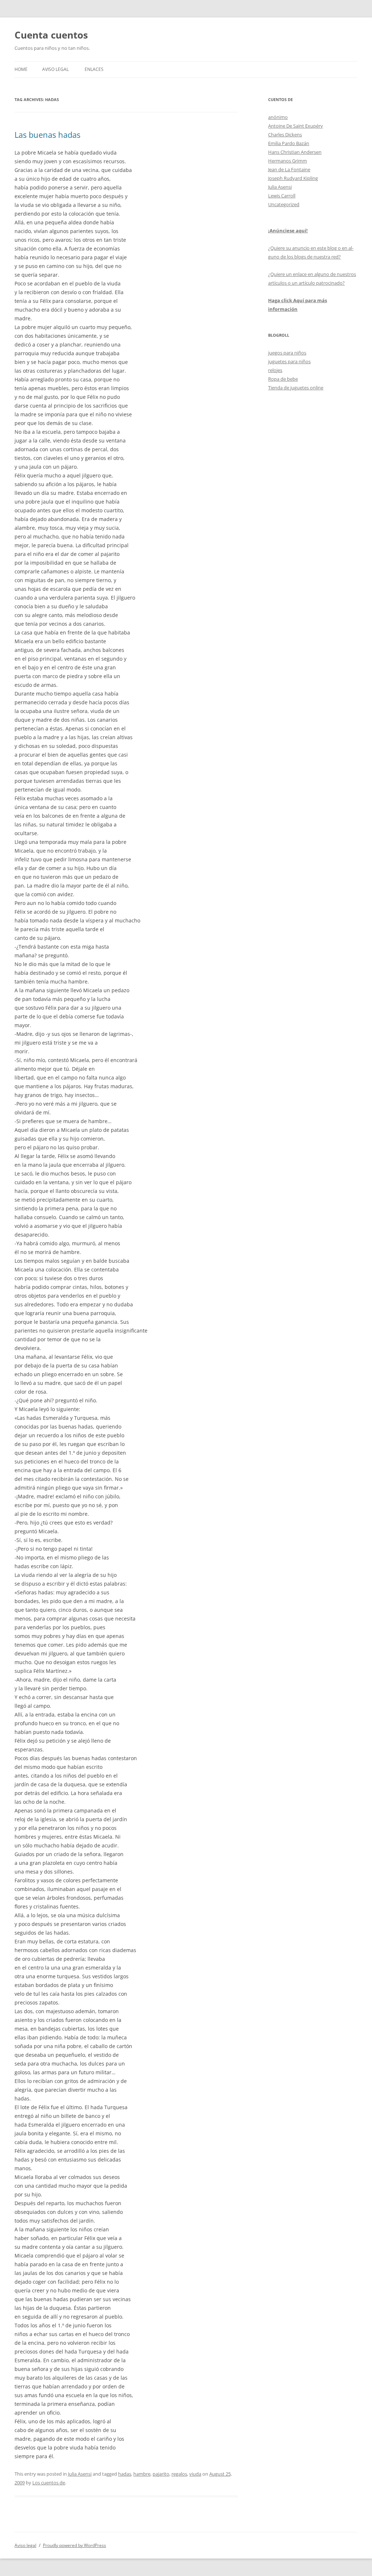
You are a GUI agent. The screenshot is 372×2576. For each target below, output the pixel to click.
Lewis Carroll (282, 196)
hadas (125, 2474)
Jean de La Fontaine (289, 169)
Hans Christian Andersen (295, 152)
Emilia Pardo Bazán (289, 143)
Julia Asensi (80, 2474)
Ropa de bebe (283, 379)
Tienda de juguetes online (296, 388)
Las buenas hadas (47, 135)
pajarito (161, 2474)
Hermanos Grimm (288, 161)
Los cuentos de (49, 2483)
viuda (195, 2474)
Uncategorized (284, 204)
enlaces (94, 69)
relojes (275, 370)
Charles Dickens (285, 135)
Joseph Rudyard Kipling (293, 178)
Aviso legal (55, 69)
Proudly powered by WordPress (74, 2545)
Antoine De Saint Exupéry (296, 126)
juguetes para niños (289, 361)
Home (21, 69)
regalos (179, 2474)
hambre (142, 2474)
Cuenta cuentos (51, 35)
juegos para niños (287, 353)
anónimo (278, 117)
